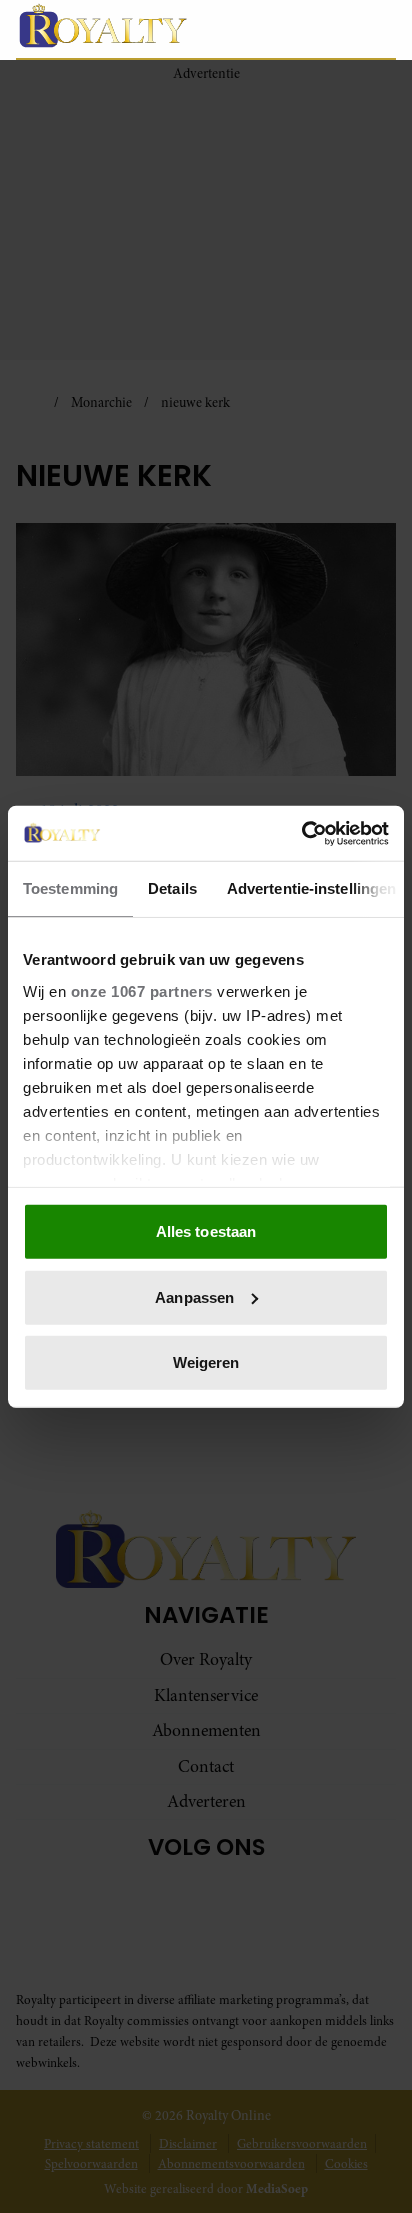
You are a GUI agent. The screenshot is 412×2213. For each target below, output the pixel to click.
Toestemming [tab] (70, 888)
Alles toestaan (206, 1231)
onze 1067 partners (142, 990)
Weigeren (206, 1362)
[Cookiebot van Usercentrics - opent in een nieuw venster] (301, 833)
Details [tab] (172, 888)
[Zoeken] (380, 30)
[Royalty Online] (132, 25)
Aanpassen (194, 1296)
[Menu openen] (286, 29)
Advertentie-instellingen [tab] (311, 888)
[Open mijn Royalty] (336, 28)
